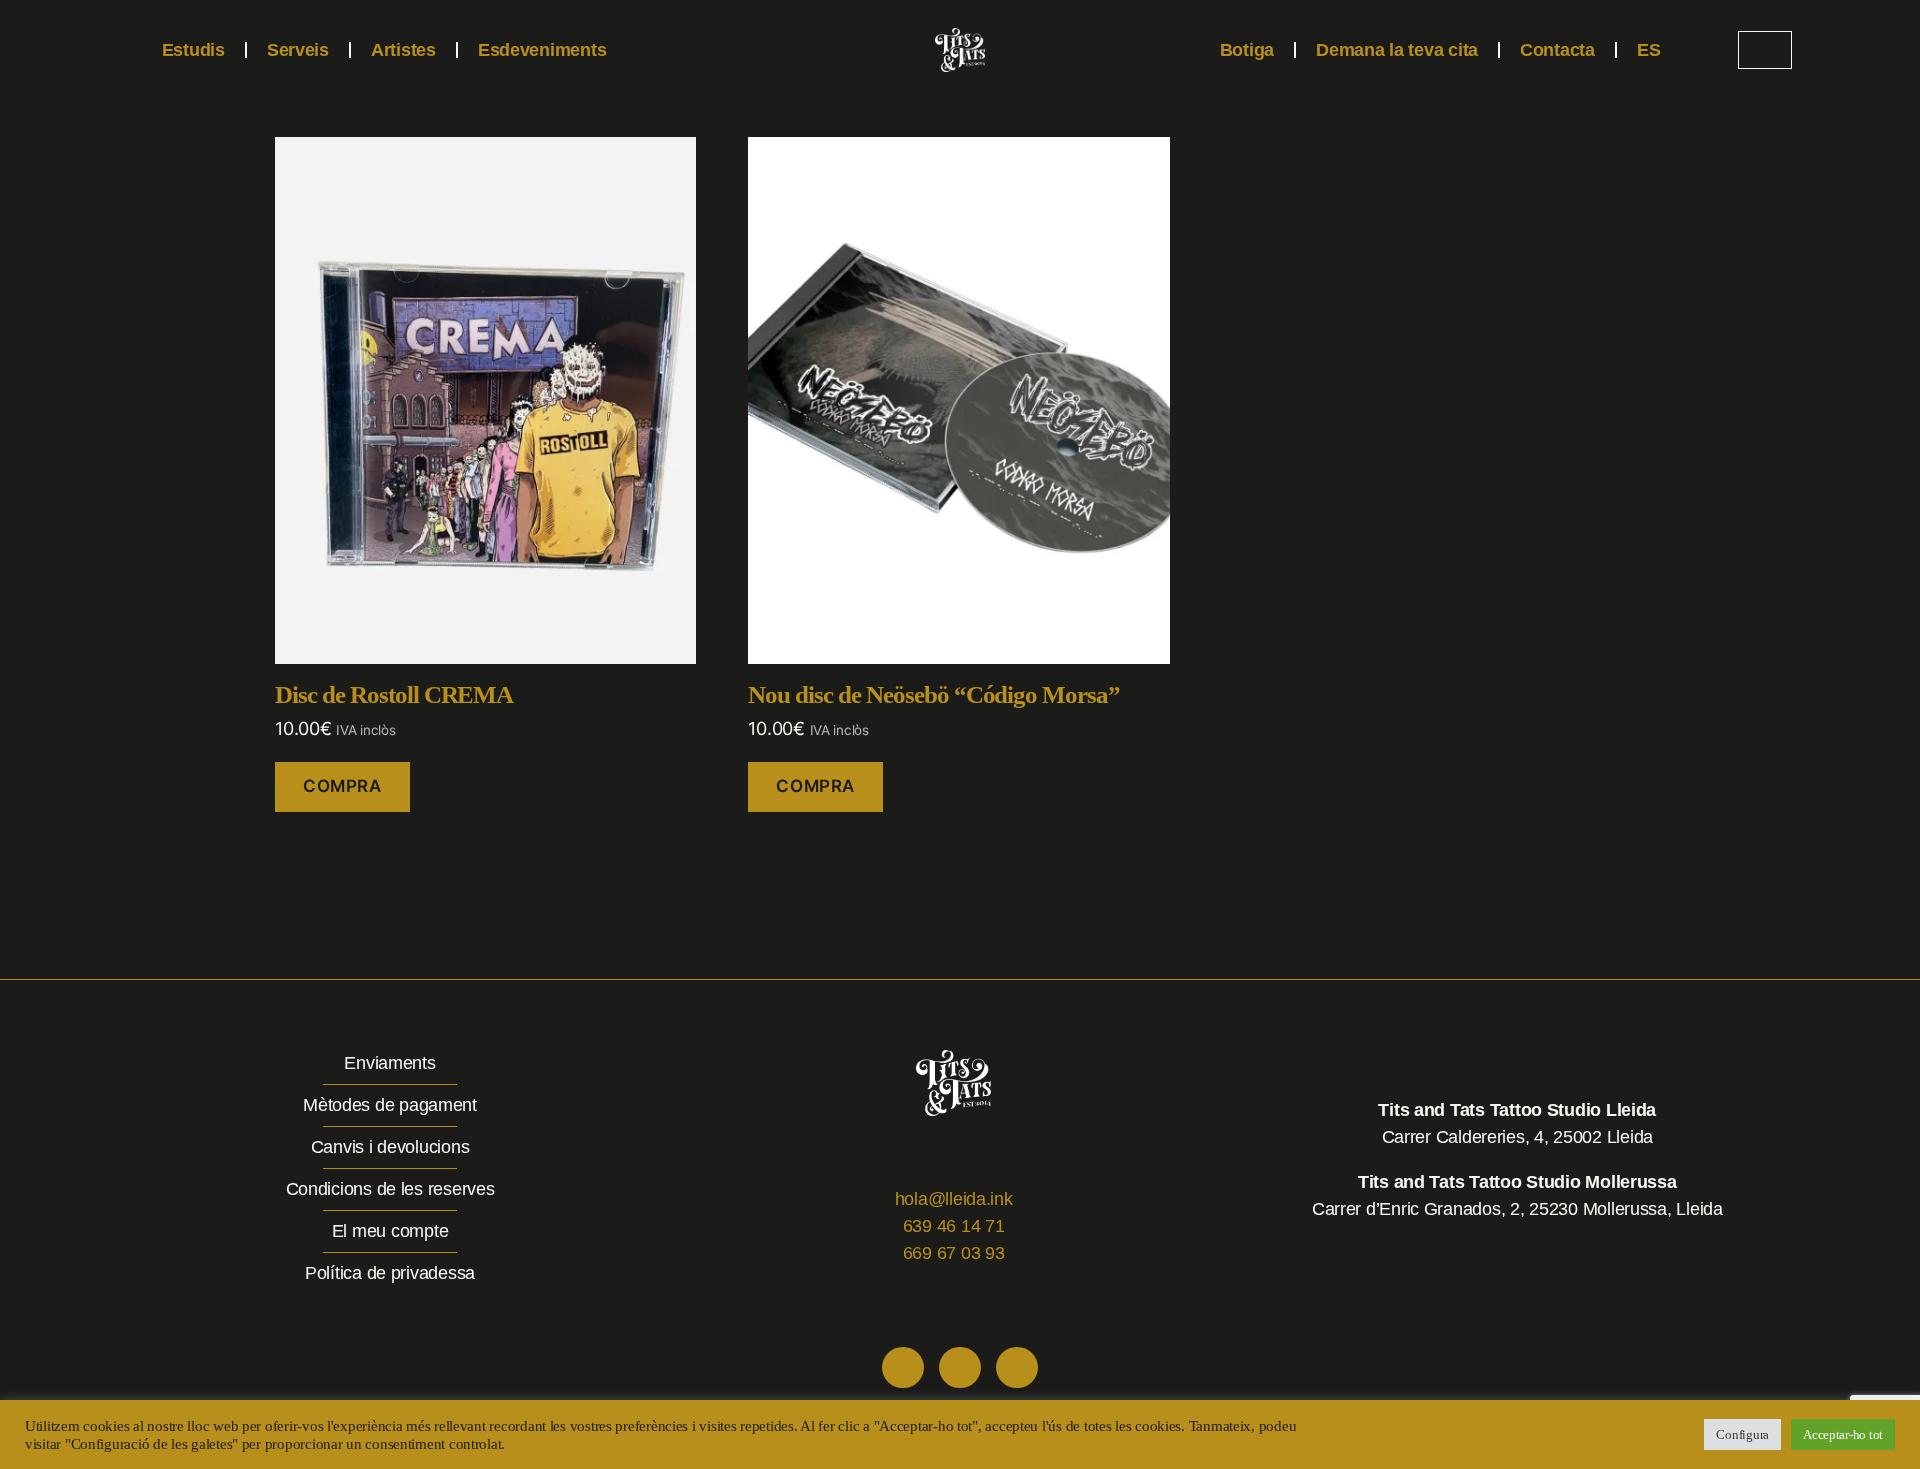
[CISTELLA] (1765, 50)
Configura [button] (1742, 1434)
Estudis (193, 50)
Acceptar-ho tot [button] (1843, 1434)
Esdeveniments (542, 50)
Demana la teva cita (1397, 50)
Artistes (403, 50)
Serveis (298, 50)
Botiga (1247, 50)
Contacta (1557, 50)
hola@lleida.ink (954, 1199)
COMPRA (342, 786)
